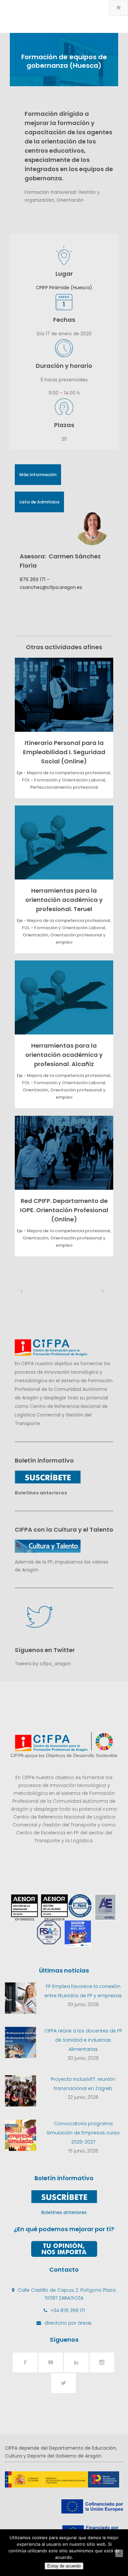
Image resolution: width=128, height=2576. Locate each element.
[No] (119, 2553)
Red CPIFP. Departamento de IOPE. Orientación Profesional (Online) (64, 1210)
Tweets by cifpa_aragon (43, 1664)
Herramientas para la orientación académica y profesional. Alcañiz (64, 1055)
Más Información (38, 475)
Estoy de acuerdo (64, 2566)
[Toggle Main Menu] (118, 8)
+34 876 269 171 (68, 2310)
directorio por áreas (68, 2323)
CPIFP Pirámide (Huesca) (64, 288)
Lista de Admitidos (39, 502)
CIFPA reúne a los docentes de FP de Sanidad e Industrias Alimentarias (83, 2040)
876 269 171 (32, 579)
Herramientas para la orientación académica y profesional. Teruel (64, 900)
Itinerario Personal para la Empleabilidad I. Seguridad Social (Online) (64, 752)
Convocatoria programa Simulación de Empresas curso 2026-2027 (83, 2133)
